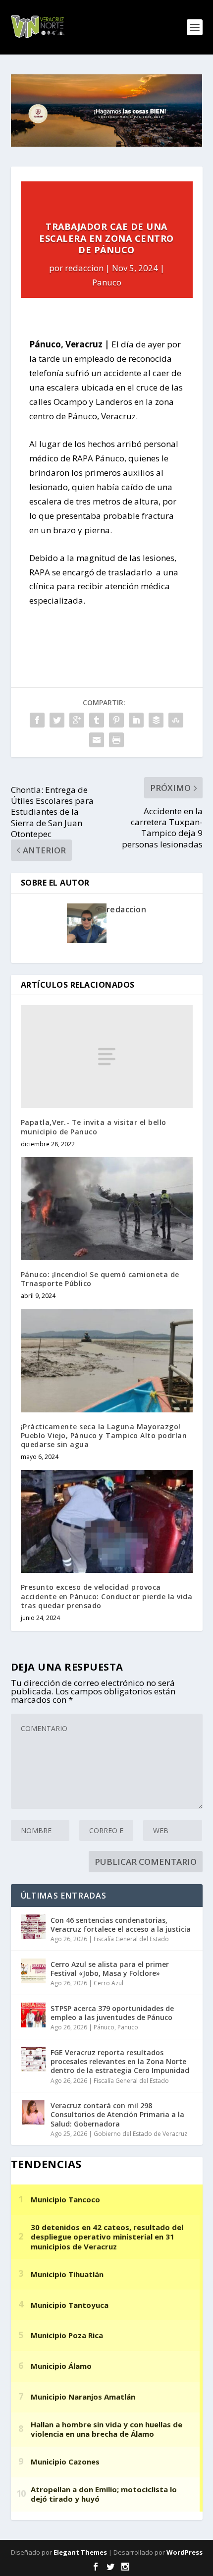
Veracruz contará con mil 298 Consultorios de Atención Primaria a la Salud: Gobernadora (117, 2114)
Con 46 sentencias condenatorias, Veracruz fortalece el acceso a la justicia (121, 1925)
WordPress (185, 2552)
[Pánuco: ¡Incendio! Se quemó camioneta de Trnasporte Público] (107, 1209)
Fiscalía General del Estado (131, 1939)
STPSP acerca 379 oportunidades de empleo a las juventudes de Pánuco (112, 2013)
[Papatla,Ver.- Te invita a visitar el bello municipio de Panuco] (107, 1057)
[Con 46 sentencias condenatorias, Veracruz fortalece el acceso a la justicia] (33, 1927)
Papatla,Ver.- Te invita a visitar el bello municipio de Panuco (94, 1127)
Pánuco (104, 2027)
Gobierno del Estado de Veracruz (140, 2134)
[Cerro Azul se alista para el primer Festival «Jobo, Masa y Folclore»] (33, 1971)
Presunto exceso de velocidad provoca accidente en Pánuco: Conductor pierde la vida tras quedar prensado (107, 1596)
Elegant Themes (80, 2552)
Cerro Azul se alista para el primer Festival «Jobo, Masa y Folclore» (110, 1969)
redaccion (84, 268)
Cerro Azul (108, 1983)
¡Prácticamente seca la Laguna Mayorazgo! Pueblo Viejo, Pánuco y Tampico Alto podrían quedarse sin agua (104, 1435)
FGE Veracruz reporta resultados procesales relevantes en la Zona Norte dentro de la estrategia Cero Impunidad (120, 2061)
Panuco (107, 282)
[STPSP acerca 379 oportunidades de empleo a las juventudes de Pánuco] (33, 2015)
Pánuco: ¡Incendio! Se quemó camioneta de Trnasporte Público (100, 1279)
